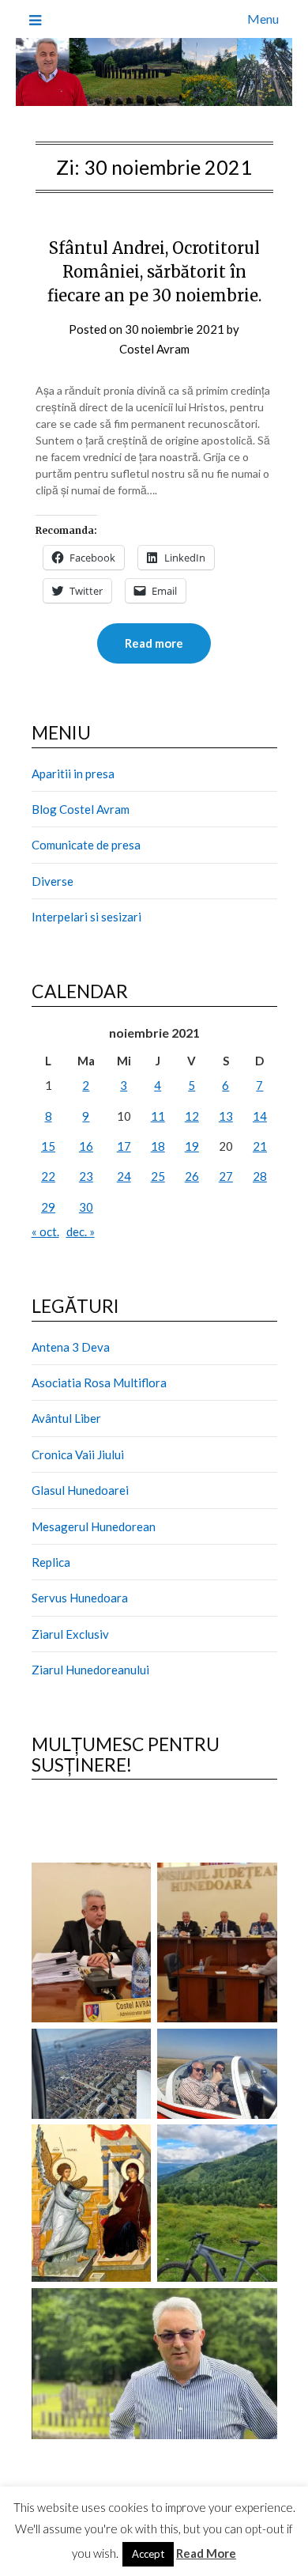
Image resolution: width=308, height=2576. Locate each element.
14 (260, 1116)
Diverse (53, 881)
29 (48, 1207)
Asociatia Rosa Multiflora (99, 1383)
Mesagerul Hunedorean (94, 1526)
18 (158, 1146)
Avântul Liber (66, 1418)
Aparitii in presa (73, 774)
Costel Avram (154, 349)
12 (192, 1116)
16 (86, 1146)
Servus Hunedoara (80, 1598)
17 (124, 1146)
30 (86, 1207)
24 (124, 1176)
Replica (51, 1562)
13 (226, 1116)
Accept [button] (148, 2554)
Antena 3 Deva (71, 1347)
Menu (263, 19)
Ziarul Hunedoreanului (90, 1670)
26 (192, 1176)
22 (48, 1176)
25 (158, 1176)
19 (192, 1146)
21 (260, 1146)
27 (226, 1176)
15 (48, 1146)
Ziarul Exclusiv (70, 1634)
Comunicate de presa (86, 845)
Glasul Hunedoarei (80, 1490)
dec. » (81, 1231)
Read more (154, 643)
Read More (206, 2553)
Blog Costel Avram (81, 809)
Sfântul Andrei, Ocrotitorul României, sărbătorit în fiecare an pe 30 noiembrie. (154, 272)
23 (86, 1176)
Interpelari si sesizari (86, 917)
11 (158, 1116)
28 (260, 1176)
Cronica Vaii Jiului (78, 1454)
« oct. (45, 1231)
